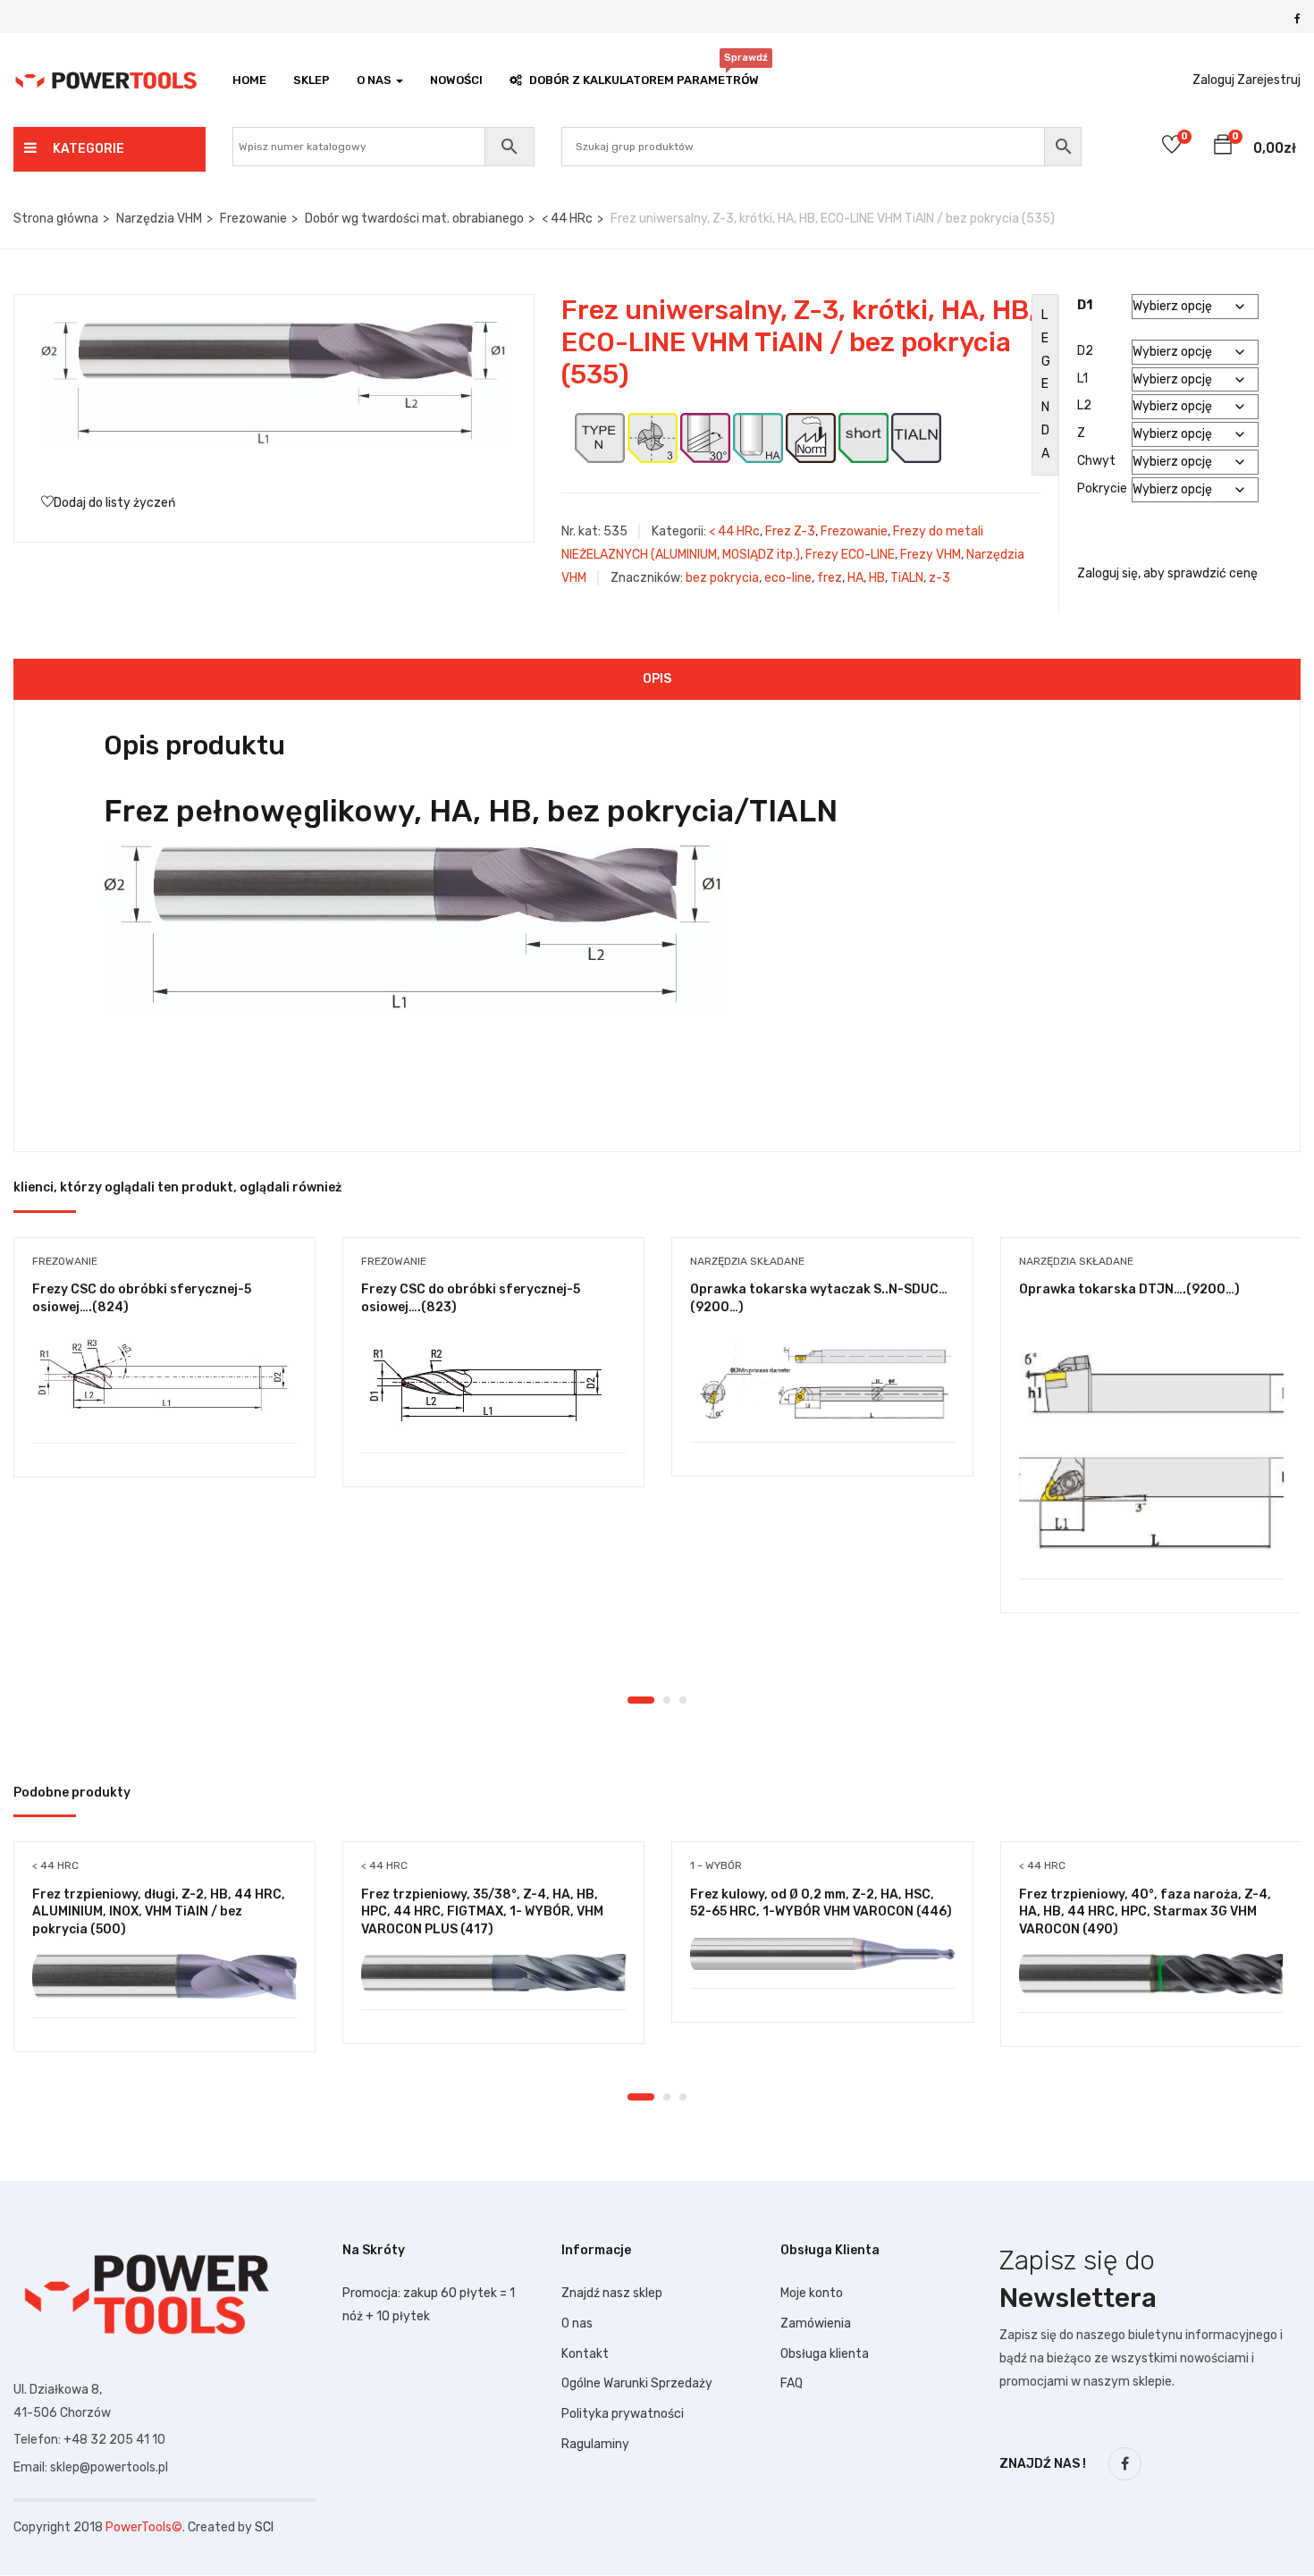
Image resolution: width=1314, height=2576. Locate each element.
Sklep (312, 80)
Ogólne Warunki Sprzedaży (637, 2383)
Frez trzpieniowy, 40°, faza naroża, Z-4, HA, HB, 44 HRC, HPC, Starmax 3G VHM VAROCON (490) (1145, 1912)
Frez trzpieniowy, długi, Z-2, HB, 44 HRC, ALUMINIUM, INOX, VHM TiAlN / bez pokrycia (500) (159, 1912)
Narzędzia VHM (159, 219)
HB (877, 578)
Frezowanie (253, 219)
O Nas (375, 80)
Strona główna (56, 219)
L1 (1082, 379)
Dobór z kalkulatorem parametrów (644, 76)
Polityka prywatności (623, 2414)
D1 (1085, 305)
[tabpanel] (164, 1371)
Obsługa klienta (825, 2354)
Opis (657, 679)
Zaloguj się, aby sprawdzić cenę (1167, 573)
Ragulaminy (595, 2444)
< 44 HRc (567, 219)
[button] (1223, 147)
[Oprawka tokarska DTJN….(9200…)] (1151, 1447)
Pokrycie (1102, 488)
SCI (264, 2527)
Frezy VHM (931, 555)
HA (855, 578)
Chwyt (1096, 461)
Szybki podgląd (165, 1397)
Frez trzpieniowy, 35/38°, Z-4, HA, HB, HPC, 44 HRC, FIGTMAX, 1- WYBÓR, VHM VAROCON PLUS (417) (482, 1912)
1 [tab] (641, 1700)
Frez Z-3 (790, 531)
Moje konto (812, 2293)
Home (249, 80)
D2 (1085, 351)
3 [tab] (683, 1700)
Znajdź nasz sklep (612, 2293)
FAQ (792, 2383)
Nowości (456, 80)
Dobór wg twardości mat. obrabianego (414, 219)
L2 (1084, 405)
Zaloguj (1213, 80)
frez (830, 578)
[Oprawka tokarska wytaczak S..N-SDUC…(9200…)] (822, 1378)
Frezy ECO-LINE (850, 555)
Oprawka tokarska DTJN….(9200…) (1129, 1289)
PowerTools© (144, 2527)
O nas (577, 2323)
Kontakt (585, 2354)
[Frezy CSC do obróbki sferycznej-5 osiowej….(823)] (493, 1384)
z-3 (939, 578)
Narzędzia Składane (747, 1261)
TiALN (907, 578)
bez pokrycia (722, 578)
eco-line (788, 578)
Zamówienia (816, 2323)
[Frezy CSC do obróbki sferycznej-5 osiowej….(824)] (164, 1378)
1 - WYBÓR (716, 1865)
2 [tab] (667, 1700)
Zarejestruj (1269, 80)
